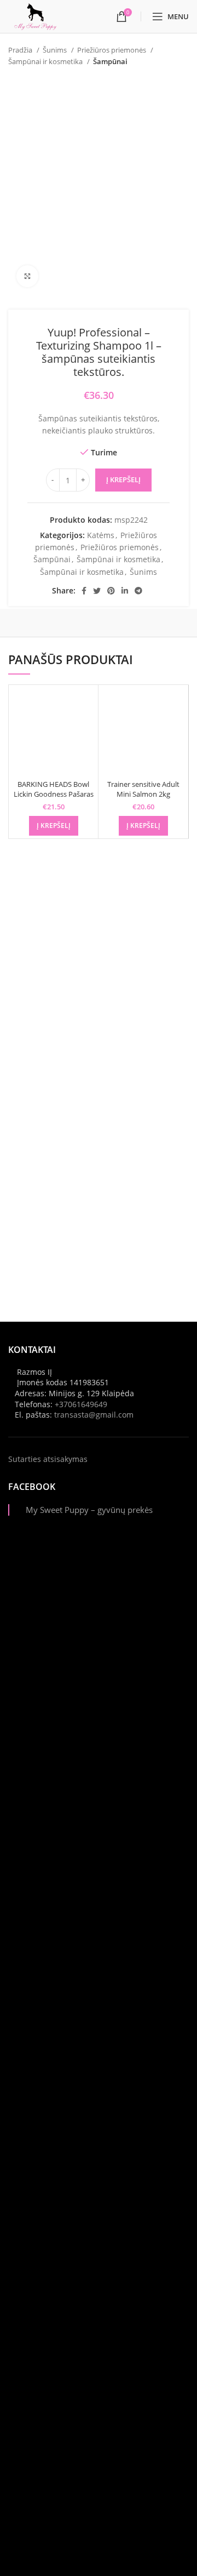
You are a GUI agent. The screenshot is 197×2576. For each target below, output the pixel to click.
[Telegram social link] (138, 591)
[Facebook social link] (84, 591)
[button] (54, 826)
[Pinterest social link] (111, 591)
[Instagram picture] (99, 1633)
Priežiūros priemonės (112, 50)
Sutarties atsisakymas (48, 1459)
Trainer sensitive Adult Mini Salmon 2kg (143, 789)
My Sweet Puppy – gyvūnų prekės (89, 1510)
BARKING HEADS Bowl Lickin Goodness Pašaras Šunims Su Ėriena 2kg (54, 794)
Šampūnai (110, 61)
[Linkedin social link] (125, 591)
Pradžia (21, 50)
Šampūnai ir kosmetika (46, 61)
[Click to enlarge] (27, 276)
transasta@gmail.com (94, 1415)
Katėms (101, 535)
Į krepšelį (123, 479)
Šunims (56, 50)
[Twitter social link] (97, 591)
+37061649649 (81, 1404)
